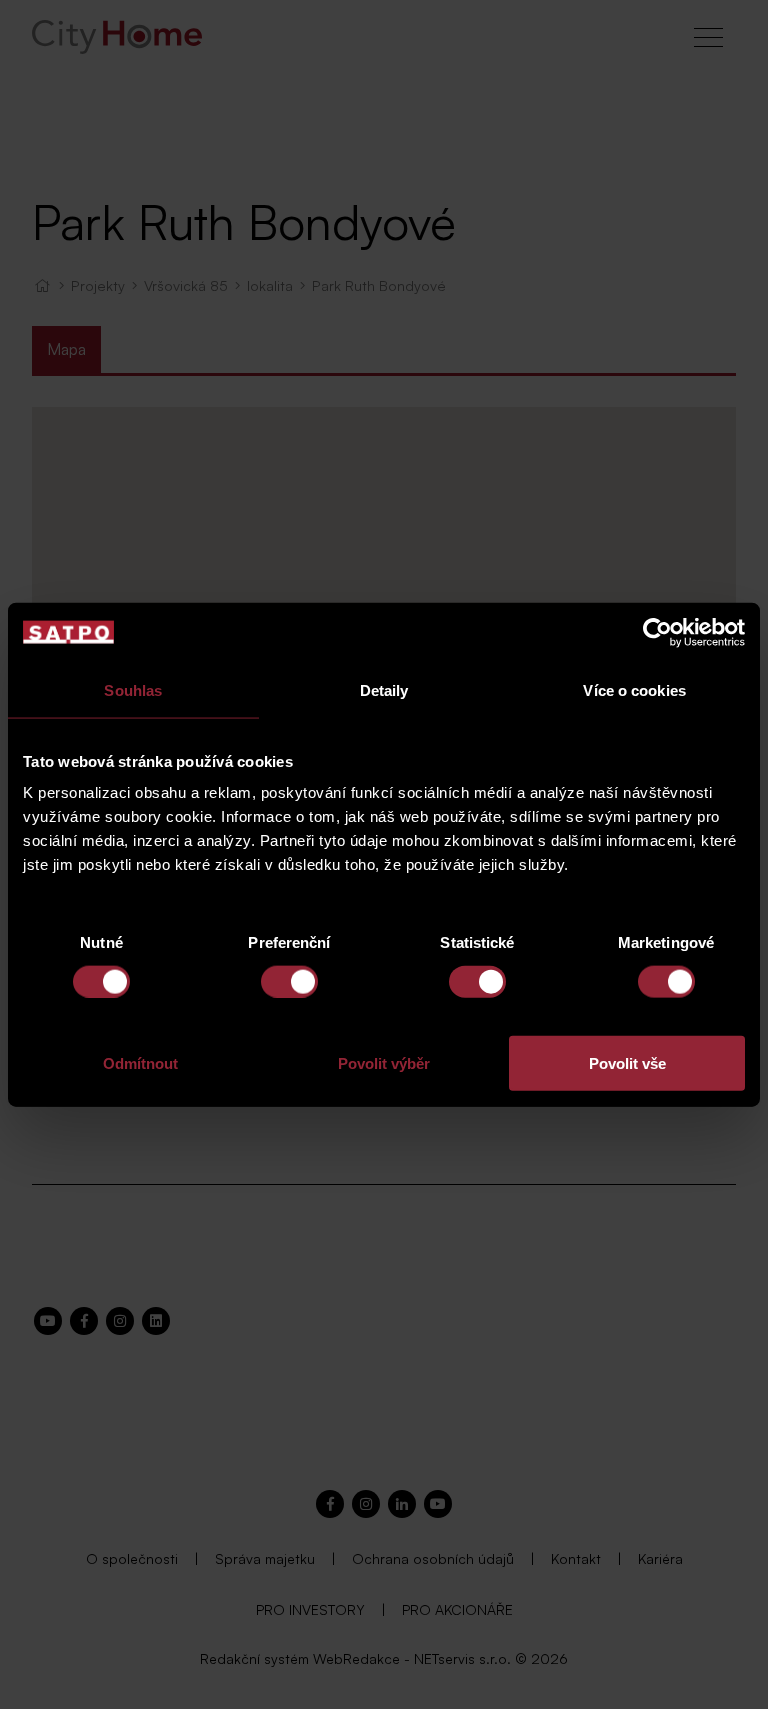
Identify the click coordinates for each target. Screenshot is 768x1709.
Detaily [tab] (384, 689)
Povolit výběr (384, 1063)
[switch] (289, 981)
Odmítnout (140, 1063)
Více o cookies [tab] (634, 689)
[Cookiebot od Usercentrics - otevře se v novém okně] (657, 632)
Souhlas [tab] (133, 689)
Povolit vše (627, 1063)
